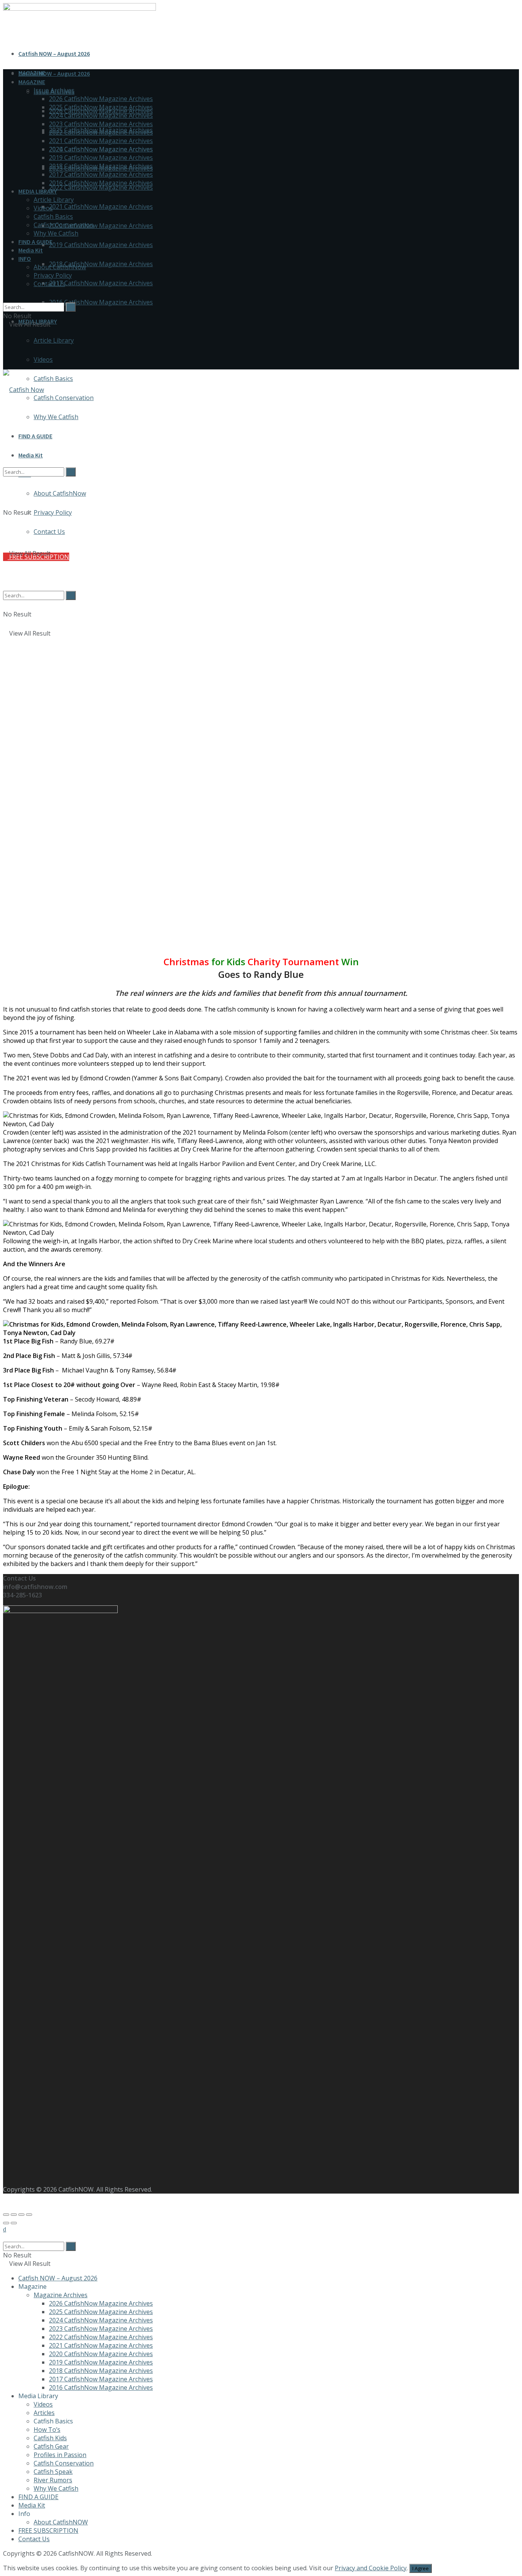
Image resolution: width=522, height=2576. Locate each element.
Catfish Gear (51, 2446)
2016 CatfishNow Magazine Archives (101, 302)
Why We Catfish (56, 233)
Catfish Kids (50, 2438)
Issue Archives (54, 90)
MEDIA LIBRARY (38, 191)
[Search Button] (5, 298)
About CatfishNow (60, 267)
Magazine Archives (61, 2295)
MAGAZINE (32, 82)
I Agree (421, 2568)
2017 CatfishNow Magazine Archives (101, 283)
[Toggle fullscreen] (21, 2215)
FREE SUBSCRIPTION (48, 2530)
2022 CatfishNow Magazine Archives (101, 187)
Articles (44, 2413)
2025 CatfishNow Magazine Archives (101, 107)
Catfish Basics (53, 379)
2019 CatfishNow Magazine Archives (101, 245)
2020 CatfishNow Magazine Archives (101, 226)
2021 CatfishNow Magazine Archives (101, 207)
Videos (43, 359)
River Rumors (53, 2480)
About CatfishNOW (61, 2522)
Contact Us (49, 284)
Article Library (54, 340)
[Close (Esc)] (6, 2215)
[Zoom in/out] (29, 2215)
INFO (25, 259)
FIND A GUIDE (35, 242)
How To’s (47, 2430)
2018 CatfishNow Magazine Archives (101, 264)
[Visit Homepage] (24, 390)
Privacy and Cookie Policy (371, 2568)
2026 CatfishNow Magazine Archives (101, 99)
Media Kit (31, 250)
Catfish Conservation (64, 398)
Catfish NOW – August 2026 (54, 54)
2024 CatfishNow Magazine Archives (101, 115)
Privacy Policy (53, 275)
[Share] (14, 2215)
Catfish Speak (53, 2472)
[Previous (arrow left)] (6, 2223)
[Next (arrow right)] (14, 2223)
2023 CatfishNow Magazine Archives (101, 124)
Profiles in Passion (60, 2455)
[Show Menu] (5, 349)
